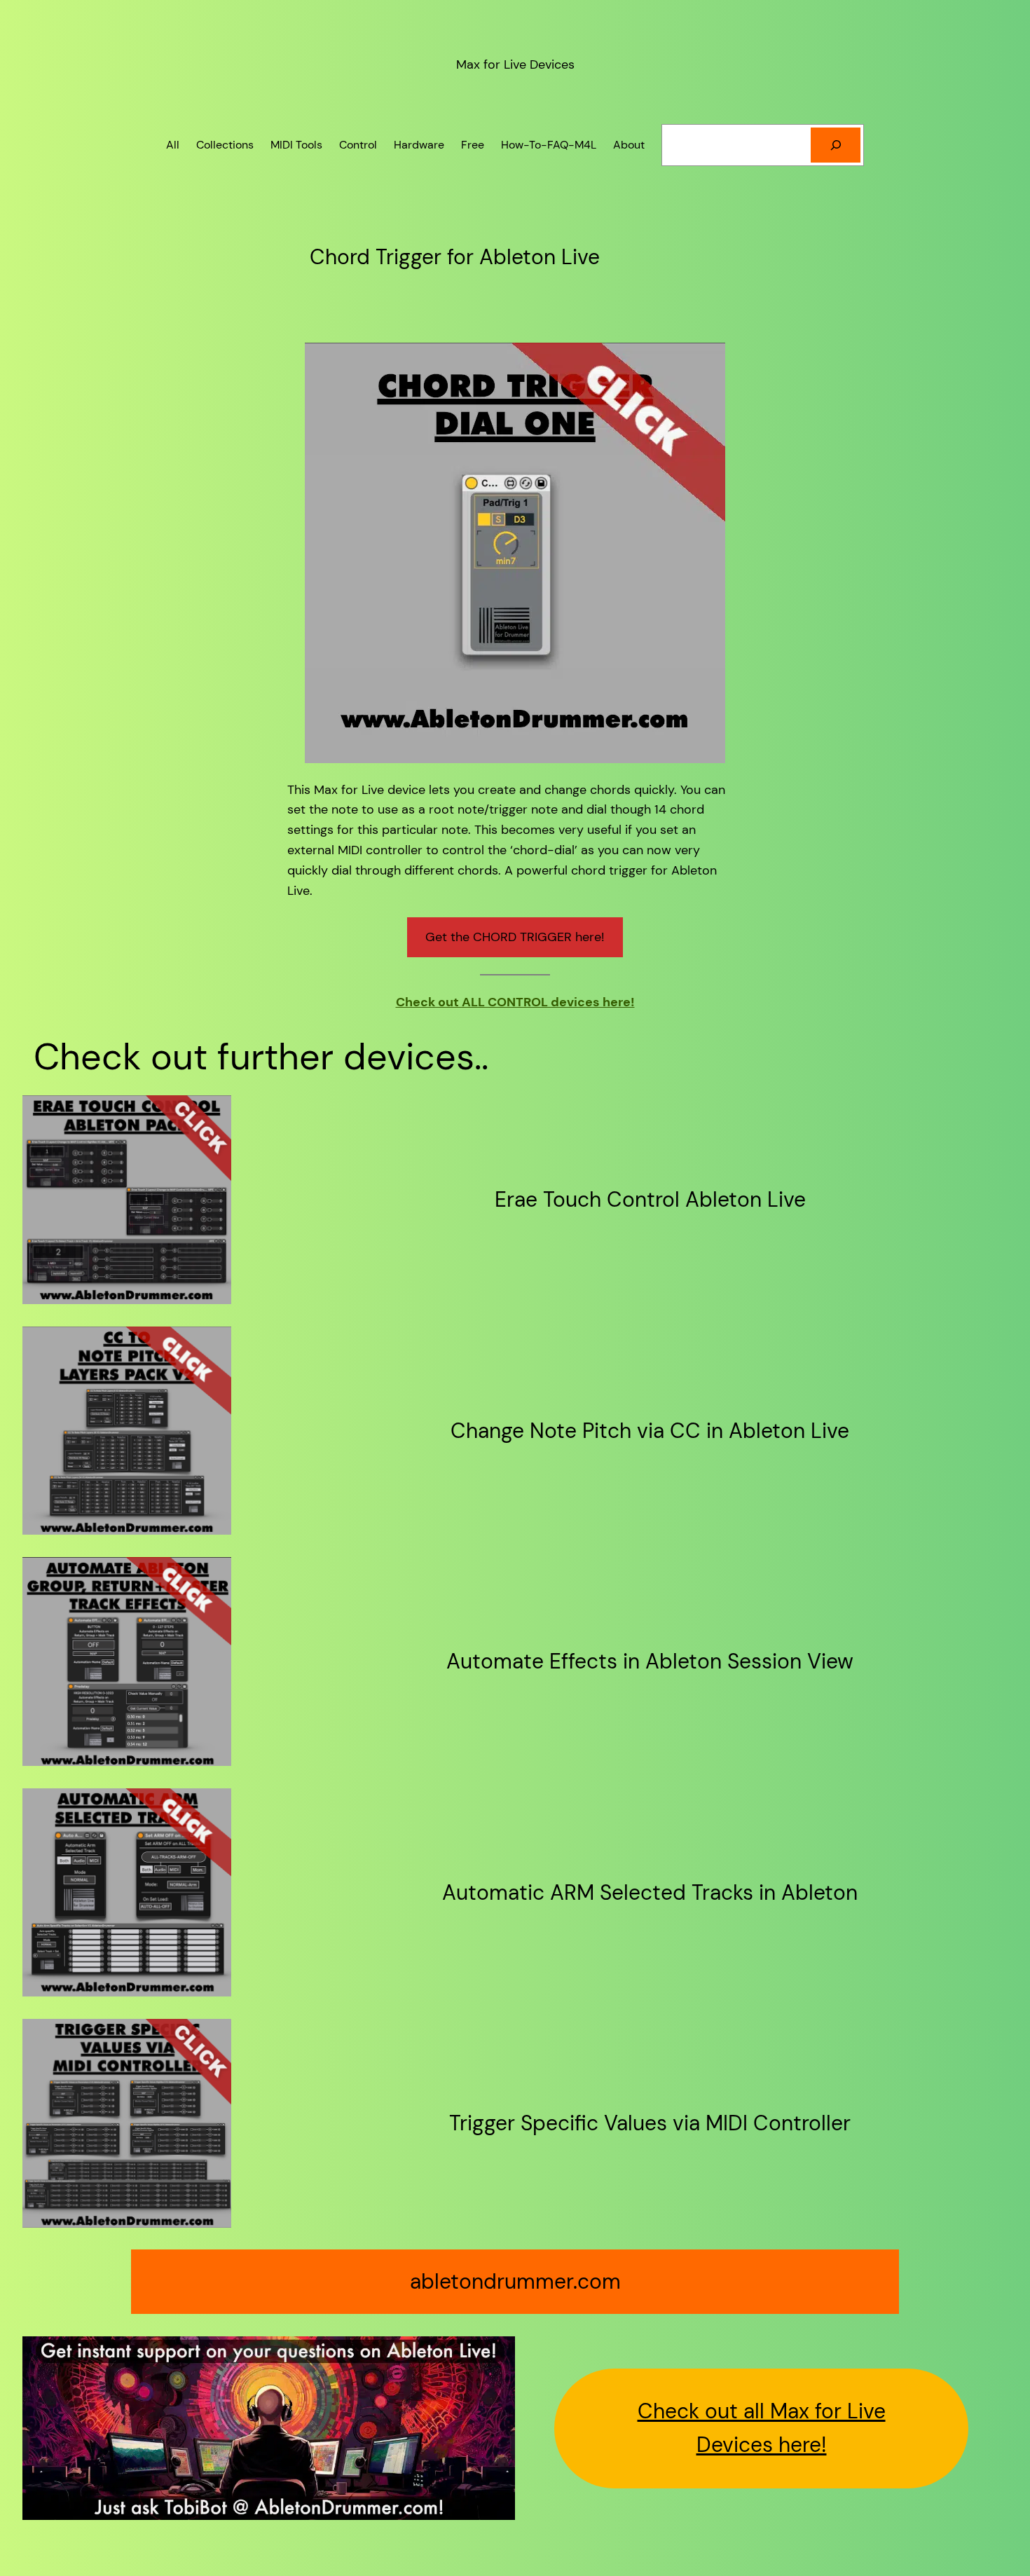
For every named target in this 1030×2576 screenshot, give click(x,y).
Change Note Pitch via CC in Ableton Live (650, 1431)
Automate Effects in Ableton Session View (650, 1662)
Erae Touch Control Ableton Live (650, 1200)
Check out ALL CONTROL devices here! (515, 1002)
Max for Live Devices (515, 64)
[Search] (836, 145)
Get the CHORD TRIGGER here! (515, 937)
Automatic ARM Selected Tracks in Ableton (650, 1893)
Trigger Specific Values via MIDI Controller (650, 2123)
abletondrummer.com (515, 2281)
